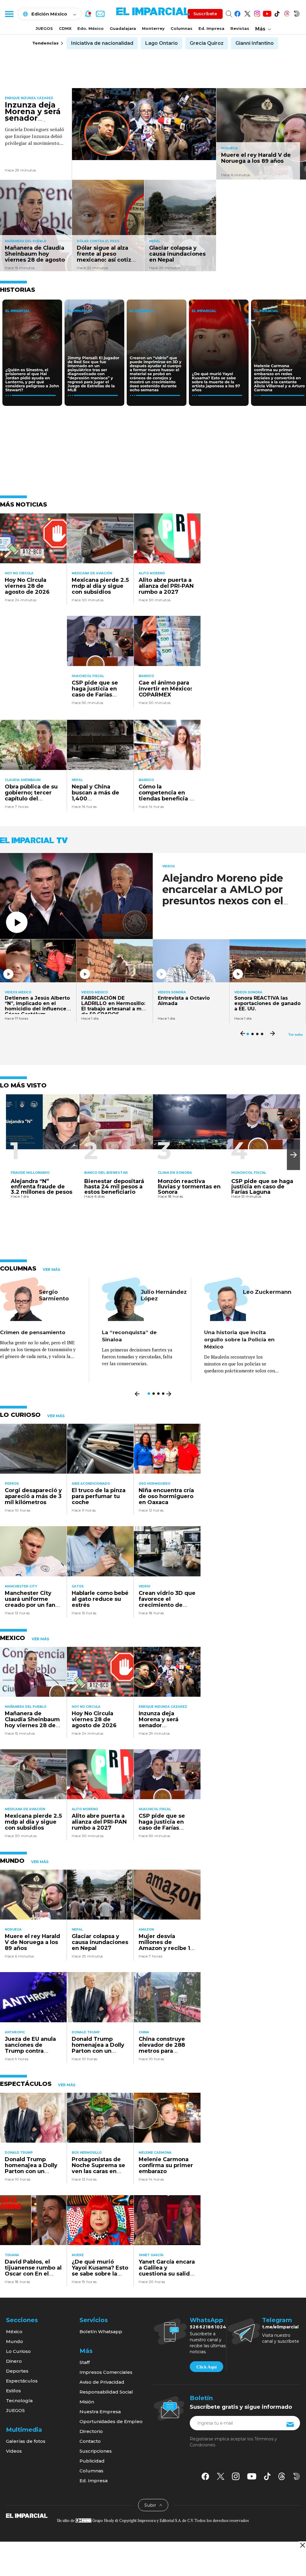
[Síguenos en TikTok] (277, 13)
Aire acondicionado (91, 1484)
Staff (85, 2362)
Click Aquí (206, 2367)
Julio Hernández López (164, 1295)
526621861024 (208, 2327)
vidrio (144, 1586)
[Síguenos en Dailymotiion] (297, 2476)
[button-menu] (9, 14)
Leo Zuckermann (267, 1292)
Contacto (90, 2441)
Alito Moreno (152, 573)
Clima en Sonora (175, 1173)
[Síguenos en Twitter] (247, 13)
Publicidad (92, 2461)
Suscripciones (96, 2451)
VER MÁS (51, 1270)
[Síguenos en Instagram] (257, 13)
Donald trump (86, 2032)
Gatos (78, 1586)
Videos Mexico (18, 992)
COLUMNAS (18, 1268)
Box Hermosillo (87, 2153)
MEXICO (13, 1638)
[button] (293, 1155)
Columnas (182, 28)
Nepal (155, 241)
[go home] (27, 2515)
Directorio (91, 2431)
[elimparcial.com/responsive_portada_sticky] (302, 2545)
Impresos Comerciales (106, 2372)
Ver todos (296, 1035)
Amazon (146, 1930)
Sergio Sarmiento (54, 1295)
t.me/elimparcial (280, 2327)
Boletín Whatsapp (101, 2332)
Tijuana (12, 2255)
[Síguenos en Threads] (287, 13)
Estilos (13, 2391)
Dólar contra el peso (98, 241)
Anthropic (15, 2032)
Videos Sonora (172, 992)
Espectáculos (22, 2381)
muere (78, 2255)
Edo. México (91, 28)
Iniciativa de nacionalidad (102, 43)
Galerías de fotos (26, 2441)
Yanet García (151, 2255)
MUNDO (12, 1861)
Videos (169, 866)
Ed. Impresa (211, 28)
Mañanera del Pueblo (26, 241)
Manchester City (21, 1586)
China (144, 2032)
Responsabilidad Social (106, 2392)
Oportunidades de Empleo (111, 2421)
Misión (87, 2402)
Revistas (240, 28)
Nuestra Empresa (100, 2412)
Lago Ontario (162, 43)
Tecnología (19, 2401)
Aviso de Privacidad (102, 2382)
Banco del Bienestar (106, 1173)
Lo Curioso (18, 2351)
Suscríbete (205, 14)
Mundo (14, 2341)
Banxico (146, 676)
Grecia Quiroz (207, 43)
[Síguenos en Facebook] (237, 13)
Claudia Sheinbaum (23, 780)
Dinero (14, 2361)
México (14, 2332)
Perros (12, 1484)
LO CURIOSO (20, 1415)
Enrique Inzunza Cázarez (29, 98)
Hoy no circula (19, 573)
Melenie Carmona (155, 2153)
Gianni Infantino (255, 43)
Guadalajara (123, 28)
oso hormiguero (154, 1484)
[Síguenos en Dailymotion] (297, 13)
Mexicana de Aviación (92, 573)
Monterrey (153, 28)
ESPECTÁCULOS (26, 2084)
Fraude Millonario (30, 1173)
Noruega (229, 148)
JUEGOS (44, 28)
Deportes (17, 2371)
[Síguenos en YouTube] (267, 13)
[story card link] (144, 124)
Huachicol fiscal (88, 676)
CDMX (65, 28)
